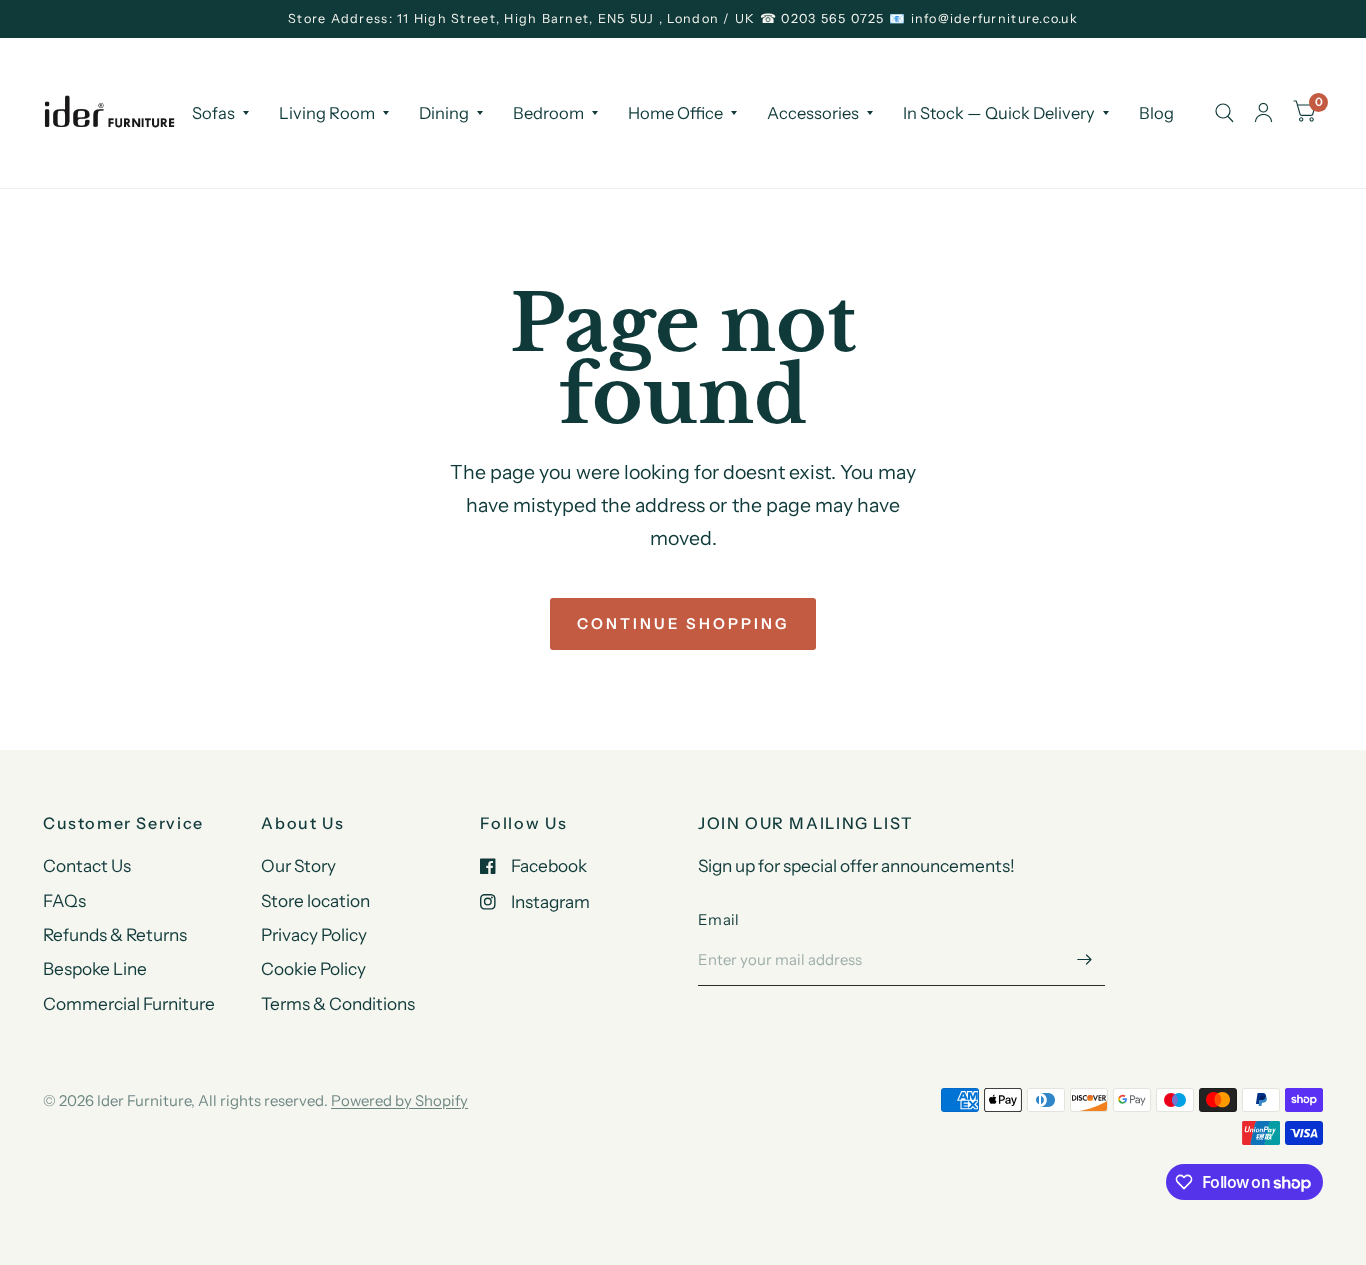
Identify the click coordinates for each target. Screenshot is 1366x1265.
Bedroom (548, 112)
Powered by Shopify (399, 1100)
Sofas (213, 112)
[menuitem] (220, 112)
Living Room (327, 112)
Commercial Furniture (129, 1003)
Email (719, 919)
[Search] (1224, 113)
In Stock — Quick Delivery (999, 112)
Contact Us (87, 865)
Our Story (298, 865)
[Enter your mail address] (1085, 960)
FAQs (64, 900)
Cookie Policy (313, 968)
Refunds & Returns (115, 934)
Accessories (813, 112)
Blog (1156, 112)
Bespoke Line (95, 968)
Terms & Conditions (338, 1003)
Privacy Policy (314, 934)
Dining (444, 112)
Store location (315, 900)
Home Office (675, 112)
